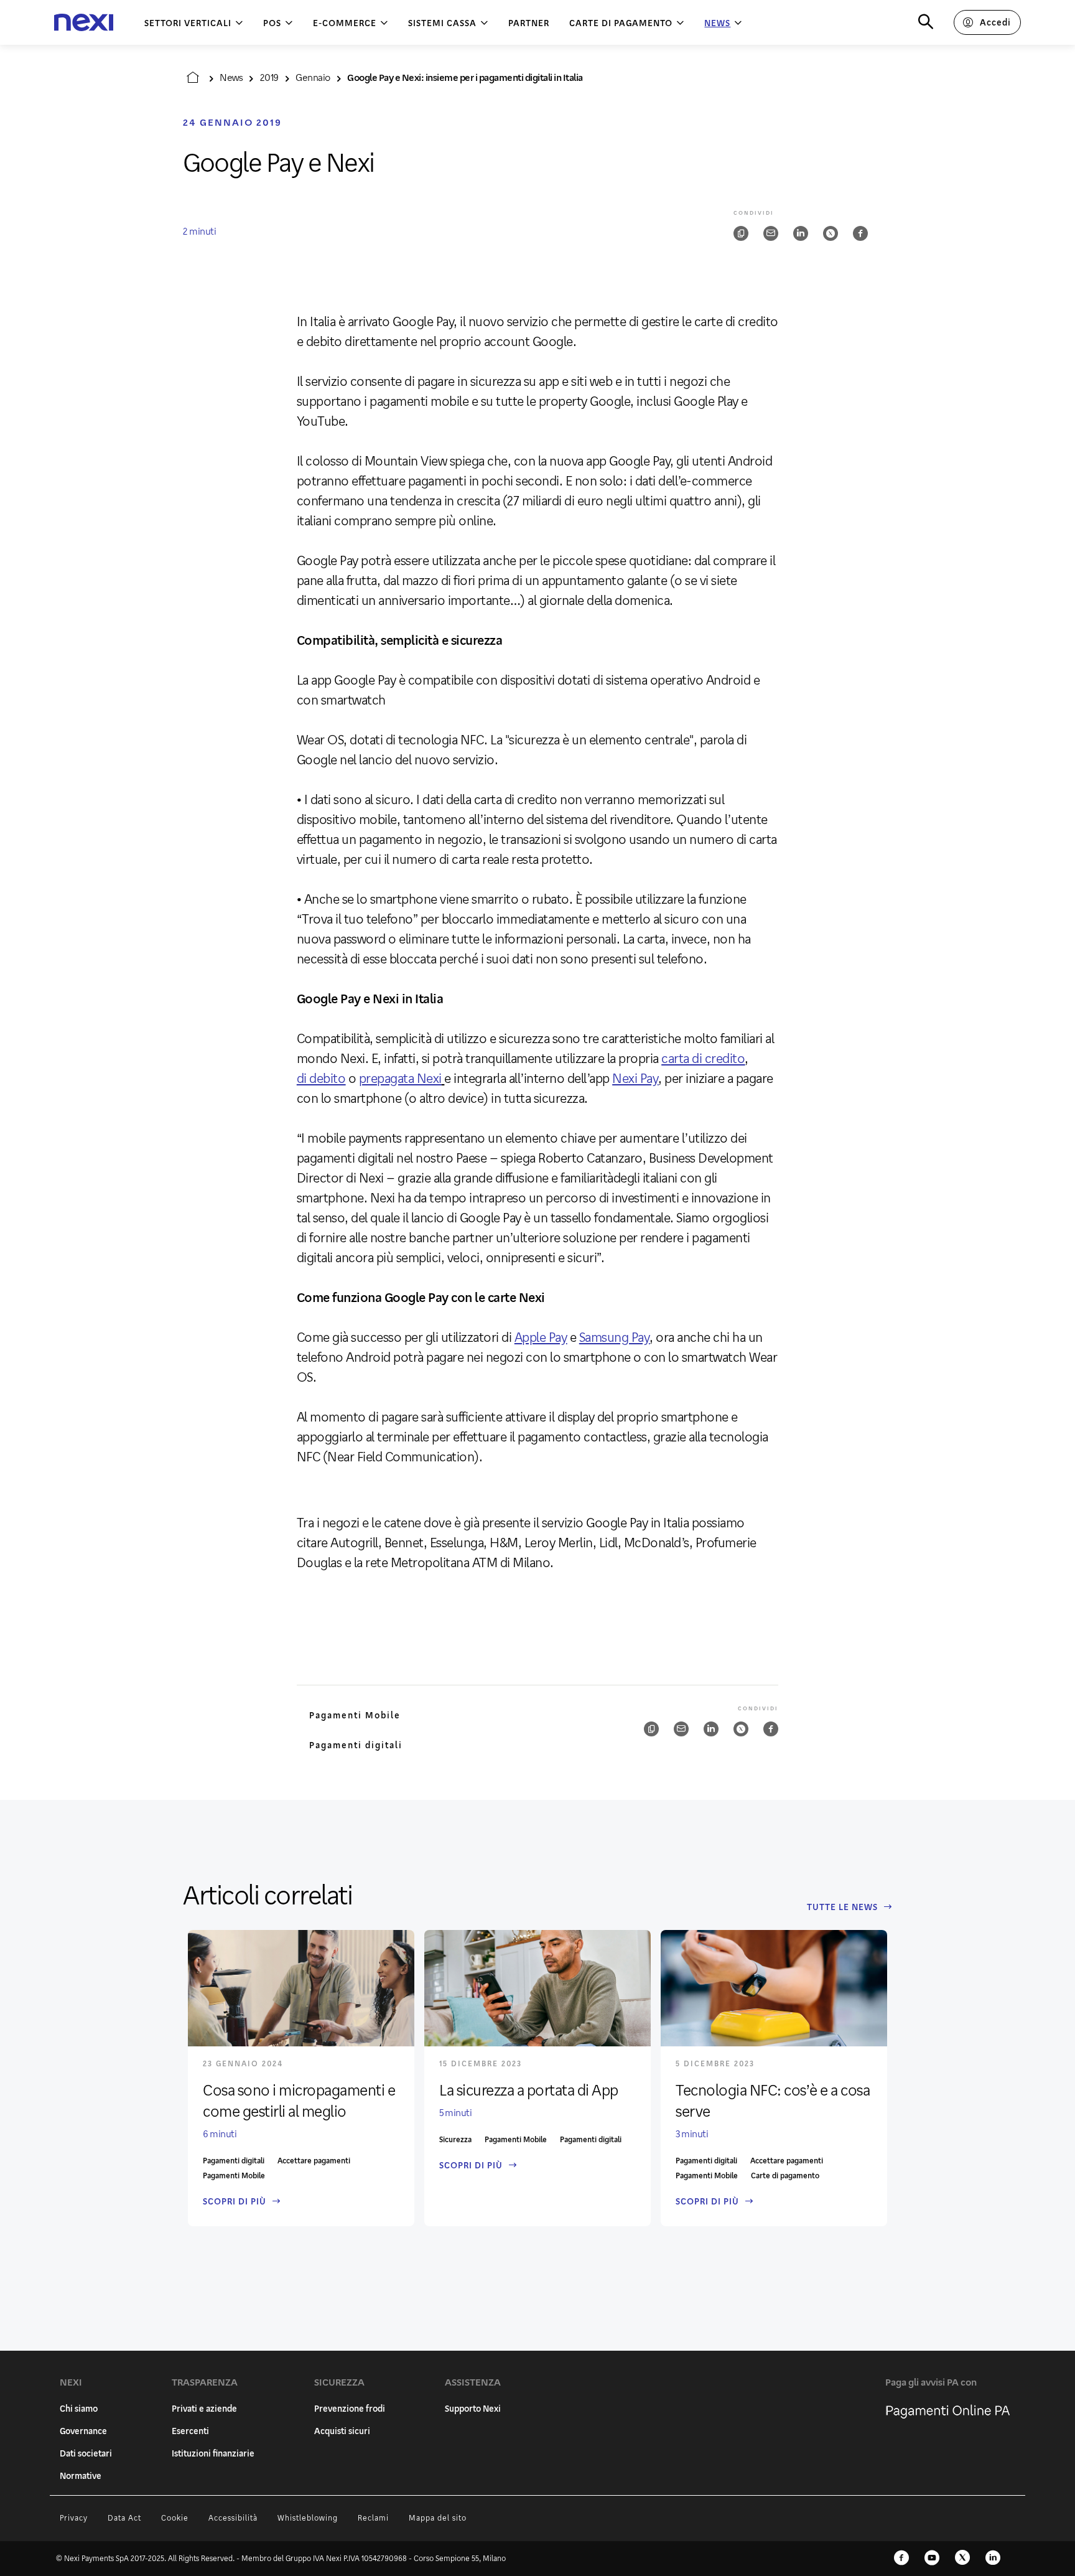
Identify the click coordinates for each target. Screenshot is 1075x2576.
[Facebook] (901, 2559)
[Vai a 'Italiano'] (193, 77)
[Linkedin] (993, 2559)
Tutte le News (842, 1907)
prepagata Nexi (400, 1078)
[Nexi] (84, 23)
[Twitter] (962, 2559)
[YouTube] (932, 2559)
